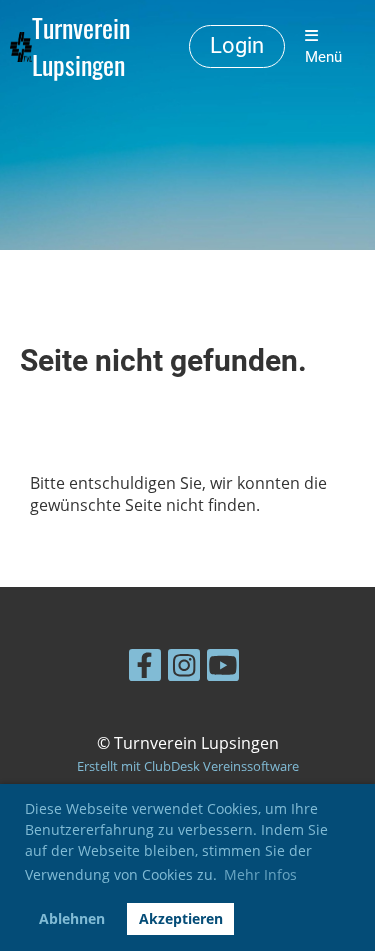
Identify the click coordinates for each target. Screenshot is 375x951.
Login (237, 45)
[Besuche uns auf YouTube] (223, 668)
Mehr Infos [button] (260, 874)
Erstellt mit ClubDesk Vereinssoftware (188, 766)
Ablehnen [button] (72, 918)
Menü (323, 57)
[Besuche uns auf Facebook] (145, 668)
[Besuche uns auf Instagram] (184, 668)
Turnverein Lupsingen (81, 47)
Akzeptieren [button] (181, 918)
